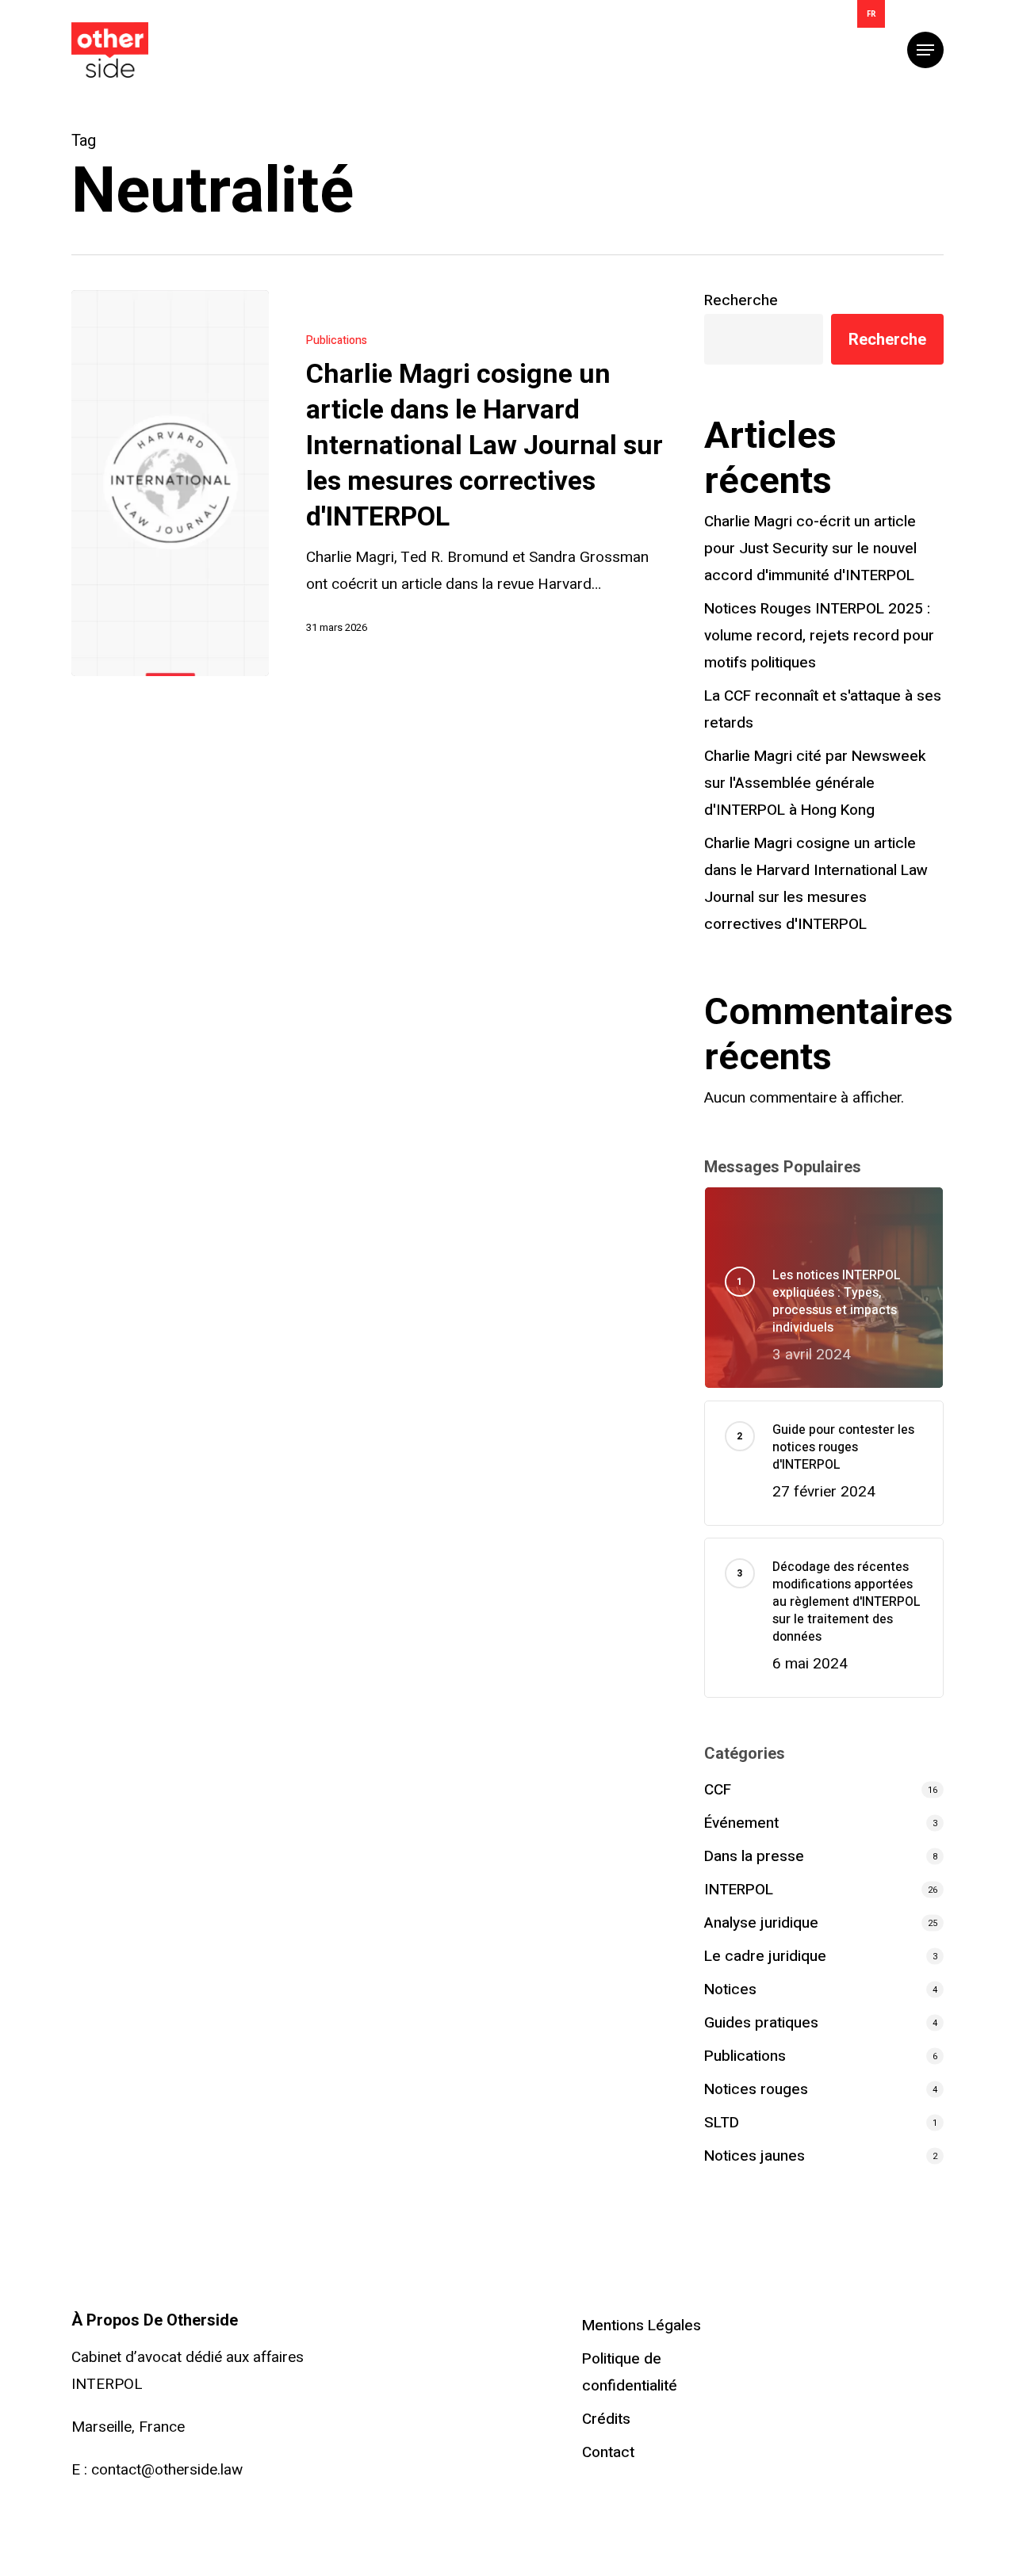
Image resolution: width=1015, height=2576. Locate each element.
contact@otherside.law (167, 2470)
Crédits (606, 2419)
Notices (730, 1989)
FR (871, 14)
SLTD (722, 2123)
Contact (608, 2452)
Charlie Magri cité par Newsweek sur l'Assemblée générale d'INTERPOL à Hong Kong (815, 783)
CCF (718, 1790)
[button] (925, 50)
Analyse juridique (761, 1923)
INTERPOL (739, 1890)
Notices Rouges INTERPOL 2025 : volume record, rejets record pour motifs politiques (819, 636)
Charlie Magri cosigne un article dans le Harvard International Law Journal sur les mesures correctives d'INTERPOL (816, 884)
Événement (741, 1823)
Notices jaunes (755, 2156)
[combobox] (871, 14)
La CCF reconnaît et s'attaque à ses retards (823, 709)
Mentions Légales (642, 2326)
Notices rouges (756, 2089)
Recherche (741, 300)
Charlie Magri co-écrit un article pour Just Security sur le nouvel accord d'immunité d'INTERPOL (810, 548)
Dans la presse (754, 1856)
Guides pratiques (761, 2023)
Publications (337, 340)
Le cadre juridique (765, 1956)
